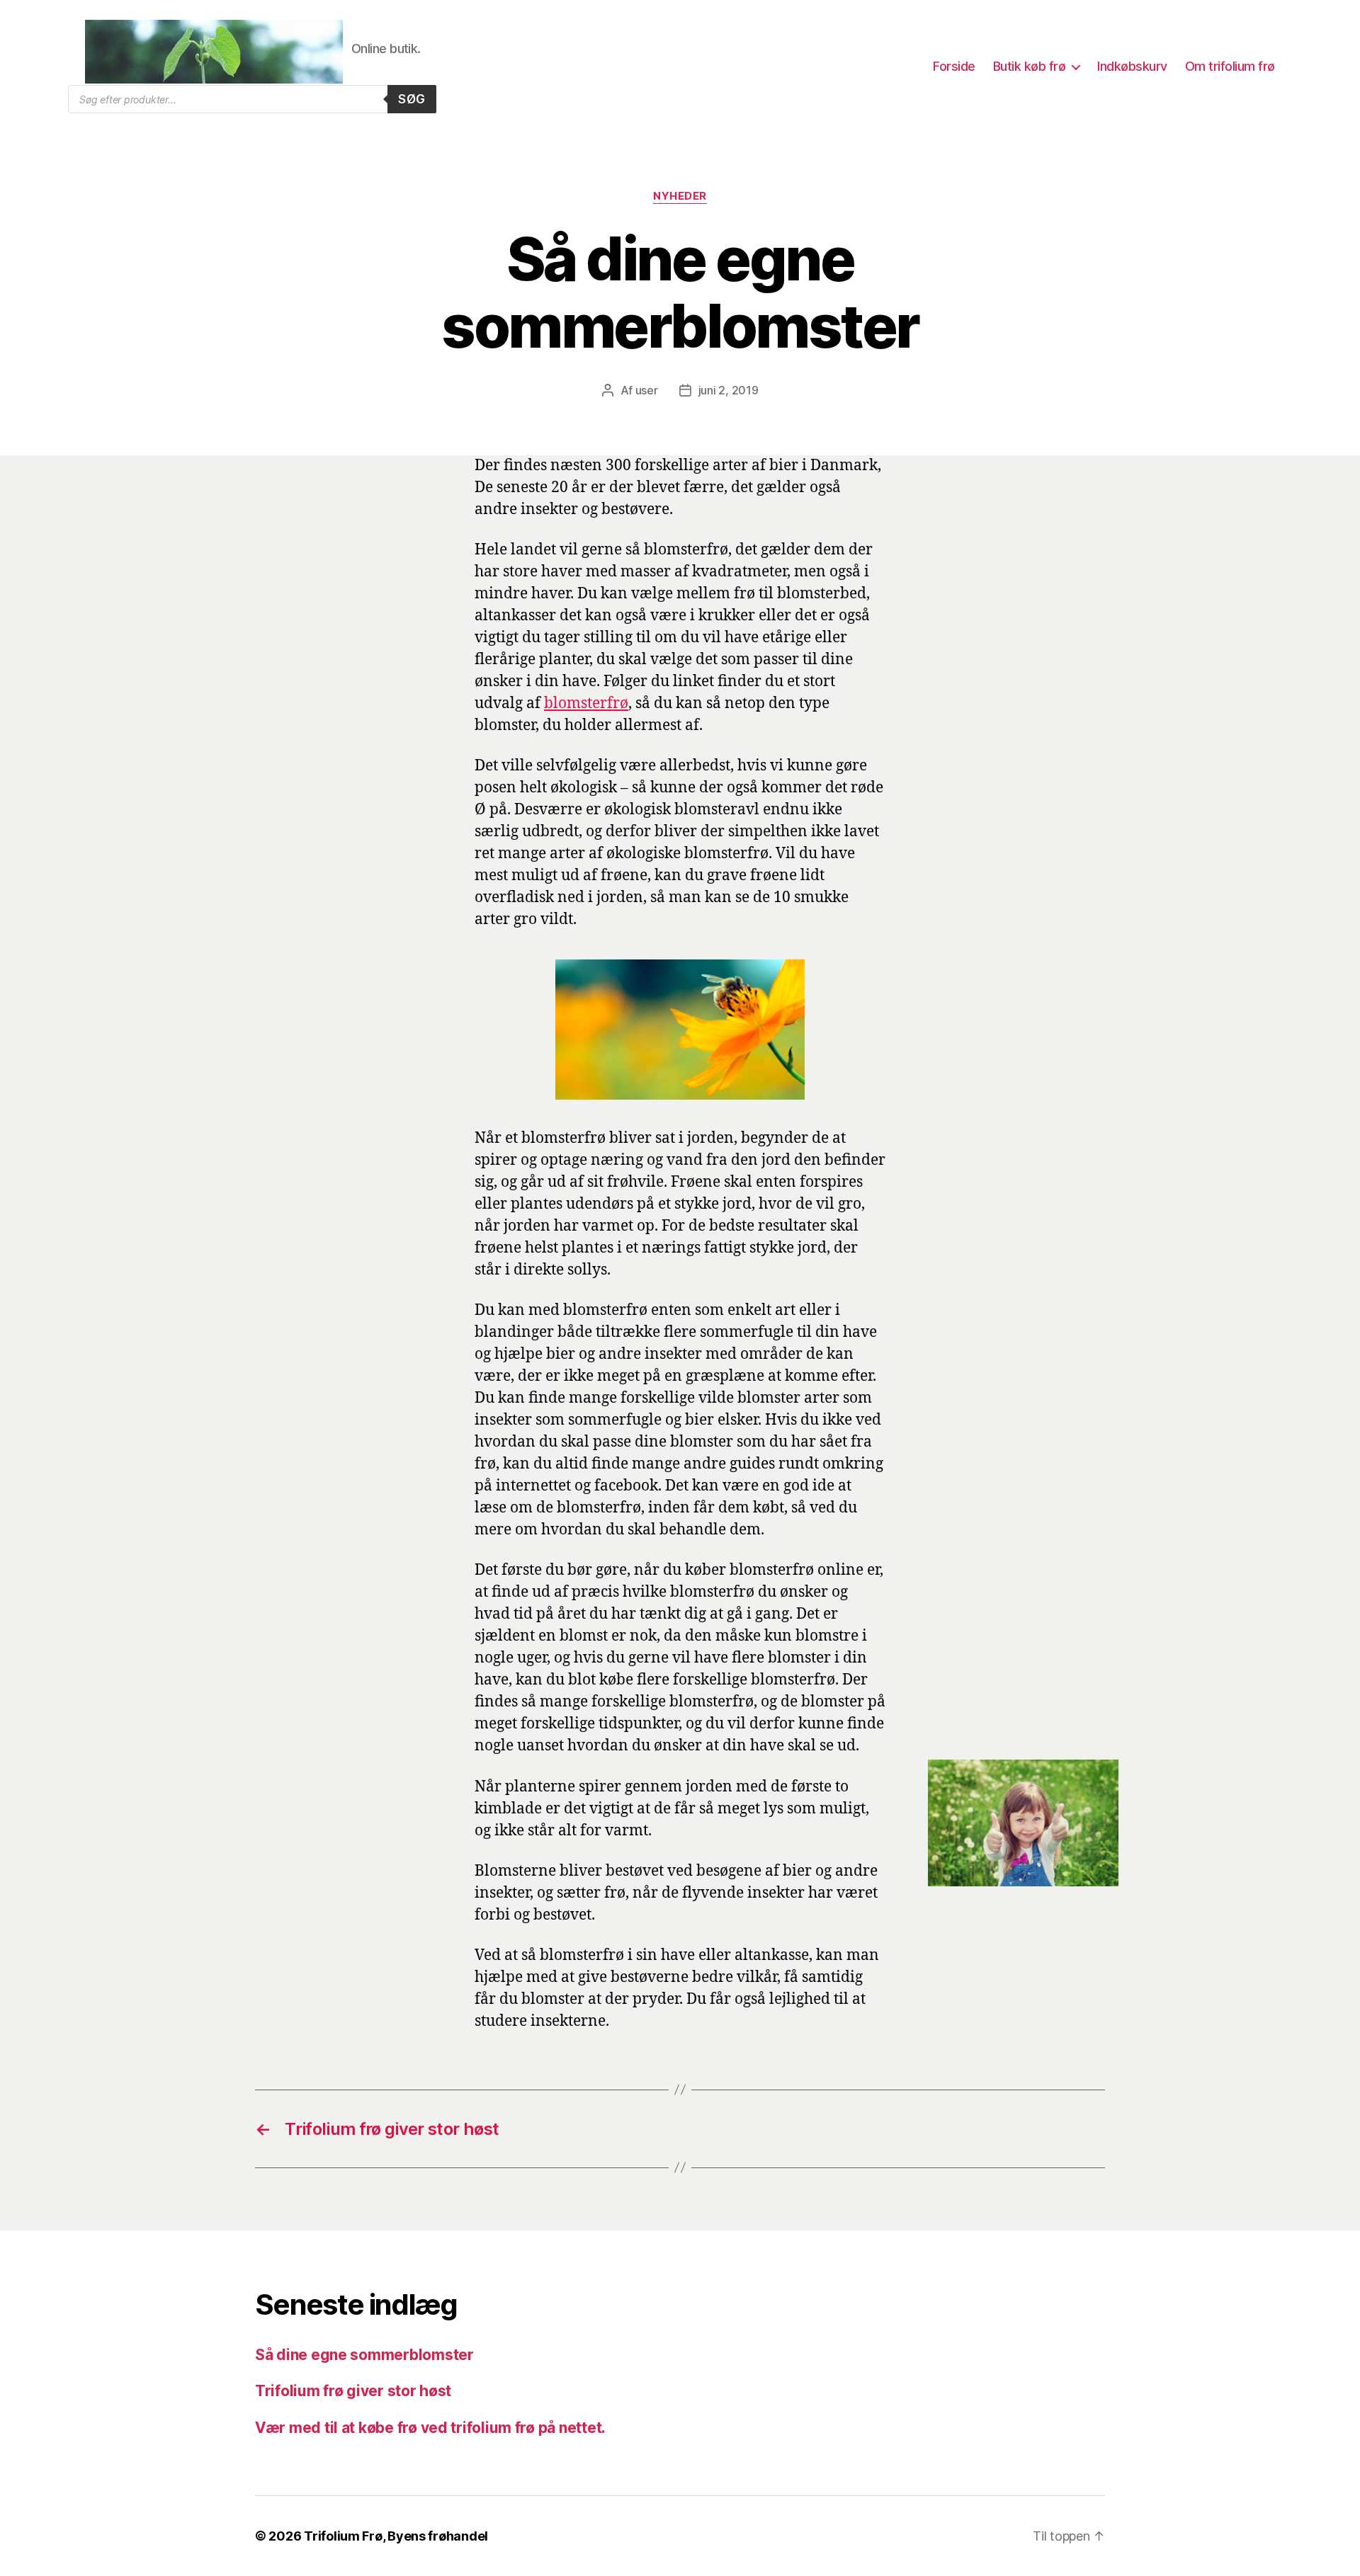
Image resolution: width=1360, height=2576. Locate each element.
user (647, 390)
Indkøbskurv (1132, 66)
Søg (412, 99)
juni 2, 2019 (729, 390)
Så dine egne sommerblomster (364, 2355)
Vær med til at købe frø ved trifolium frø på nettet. (430, 2428)
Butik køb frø (1030, 66)
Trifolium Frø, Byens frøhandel (396, 2536)
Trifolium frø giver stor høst (353, 2391)
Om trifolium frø (1230, 66)
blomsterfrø (586, 703)
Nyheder (680, 196)
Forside (954, 66)
